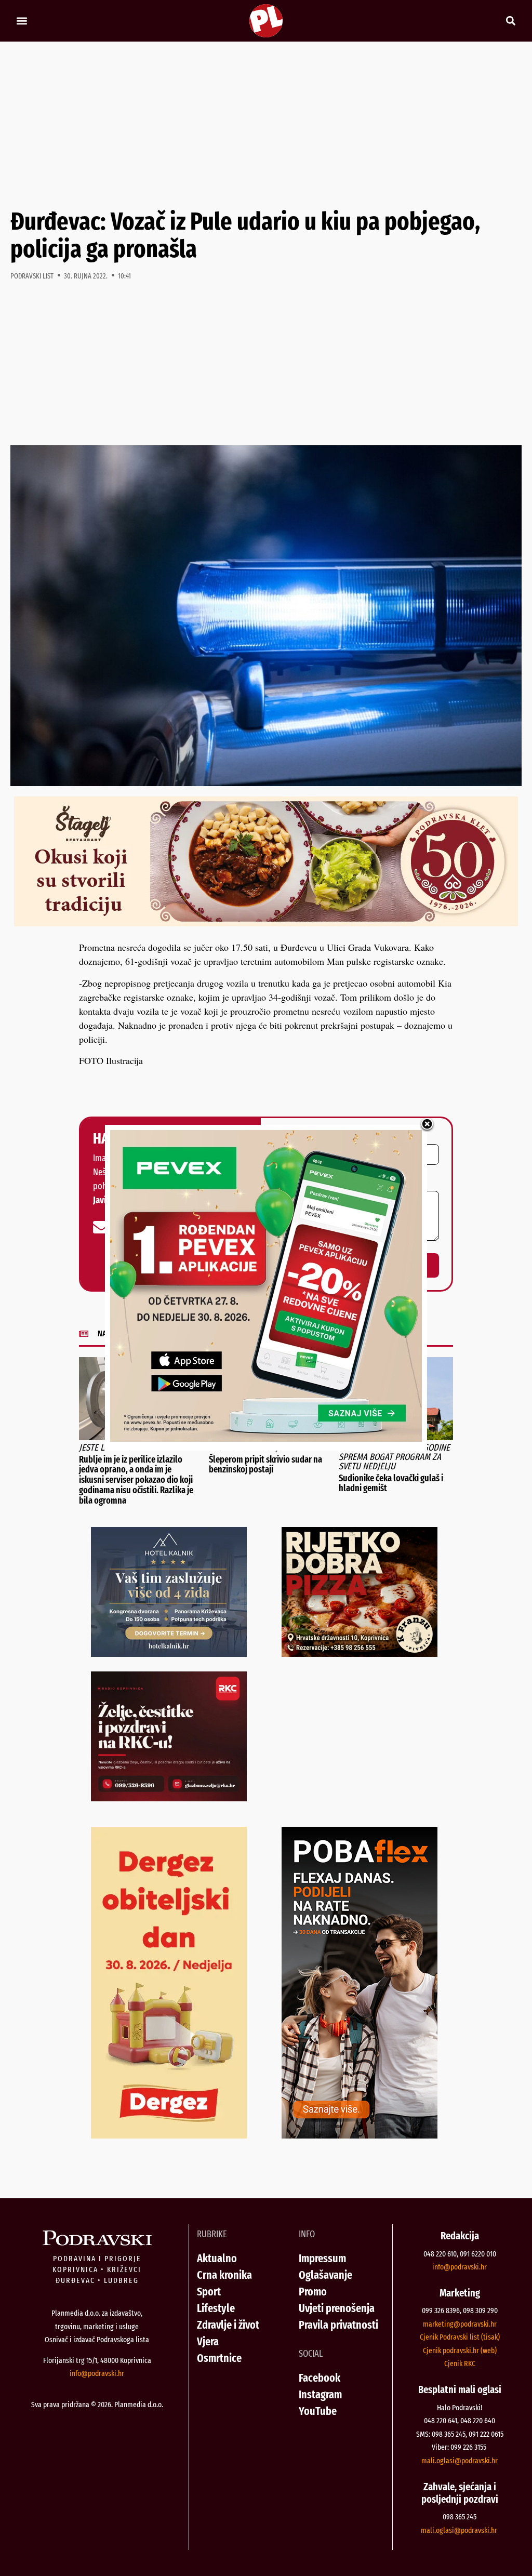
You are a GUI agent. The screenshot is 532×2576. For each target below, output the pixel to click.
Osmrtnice (219, 2358)
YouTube (318, 2411)
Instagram (320, 2394)
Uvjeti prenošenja (337, 2308)
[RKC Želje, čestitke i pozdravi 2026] (169, 1798)
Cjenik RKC (460, 2363)
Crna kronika (224, 2275)
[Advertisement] (266, 125)
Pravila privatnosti (338, 2325)
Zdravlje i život (228, 2325)
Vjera (208, 2341)
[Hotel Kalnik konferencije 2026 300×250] (169, 1653)
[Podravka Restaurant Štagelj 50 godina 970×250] (266, 923)
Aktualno (217, 2258)
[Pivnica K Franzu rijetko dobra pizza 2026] (360, 1653)
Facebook (320, 2378)
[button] (22, 21)
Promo (313, 2292)
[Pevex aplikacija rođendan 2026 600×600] (266, 1438)
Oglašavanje (325, 2275)
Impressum (322, 2258)
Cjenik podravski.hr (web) (460, 2351)
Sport (209, 2292)
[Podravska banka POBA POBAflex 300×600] (360, 2135)
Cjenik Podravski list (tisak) (460, 2337)
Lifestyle (216, 2308)
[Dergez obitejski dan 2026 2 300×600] (169, 2135)
